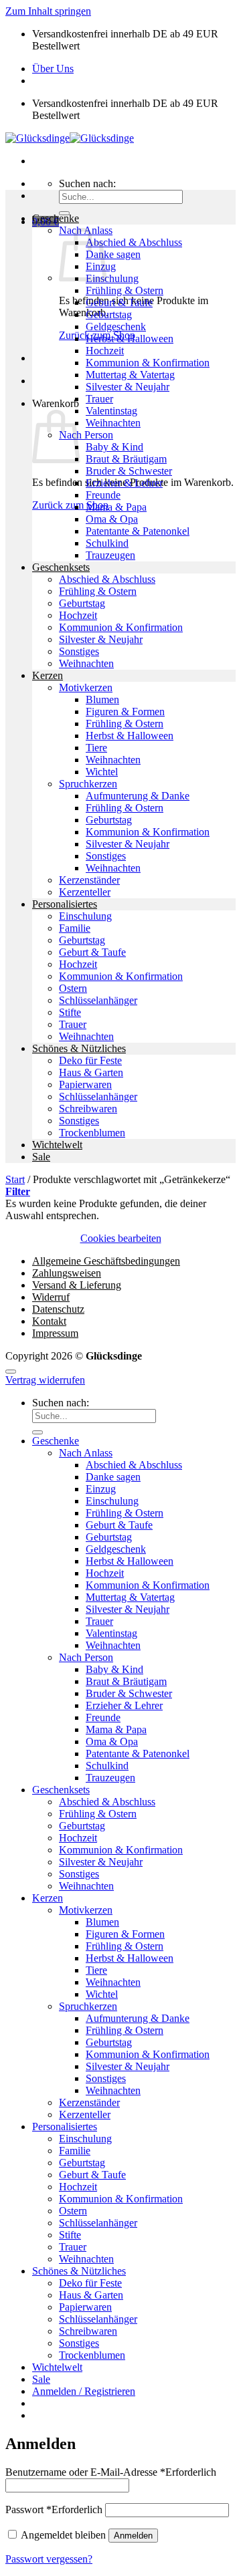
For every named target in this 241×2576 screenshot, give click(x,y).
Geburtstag (109, 314)
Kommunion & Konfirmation (148, 363)
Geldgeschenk (116, 327)
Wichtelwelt (57, 1145)
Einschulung (112, 278)
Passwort (54, 2509)
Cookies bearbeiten (121, 1238)
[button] (18, 1191)
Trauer (99, 399)
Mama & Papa (116, 507)
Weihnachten (113, 423)
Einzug (101, 1489)
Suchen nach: (87, 183)
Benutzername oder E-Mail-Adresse (111, 2472)
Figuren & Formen (125, 712)
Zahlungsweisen (67, 1273)
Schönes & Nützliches (79, 1048)
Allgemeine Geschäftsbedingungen (106, 1261)
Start (15, 1179)
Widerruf (51, 1297)
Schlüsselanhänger (98, 1000)
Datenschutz (58, 1309)
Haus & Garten (91, 1072)
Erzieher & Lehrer (124, 483)
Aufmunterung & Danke (138, 796)
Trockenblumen (92, 1133)
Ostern (73, 988)
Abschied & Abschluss (134, 242)
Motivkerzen (86, 687)
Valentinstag (111, 411)
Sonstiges (79, 651)
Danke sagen (113, 254)
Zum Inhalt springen (48, 11)
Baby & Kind (114, 447)
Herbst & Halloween (130, 339)
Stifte (70, 1012)
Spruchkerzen (88, 784)
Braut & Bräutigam (126, 459)
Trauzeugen (110, 555)
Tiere (96, 748)
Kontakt (49, 1321)
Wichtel (102, 772)
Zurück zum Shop (70, 505)
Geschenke (56, 218)
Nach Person (86, 435)
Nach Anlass (86, 1453)
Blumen (102, 699)
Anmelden (133, 2536)
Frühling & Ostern (125, 290)
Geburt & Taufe (119, 302)
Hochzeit (105, 351)
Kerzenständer (89, 880)
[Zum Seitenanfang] (11, 1372)
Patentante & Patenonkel (138, 531)
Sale (41, 1157)
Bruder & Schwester (129, 471)
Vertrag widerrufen (45, 1380)
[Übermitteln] (37, 1432)
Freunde (103, 495)
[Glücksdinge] (70, 138)
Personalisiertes (65, 904)
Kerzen (48, 675)
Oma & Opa (112, 519)
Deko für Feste (90, 1060)
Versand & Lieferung (77, 1285)
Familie (75, 928)
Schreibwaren (88, 1109)
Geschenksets (61, 567)
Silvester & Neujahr (128, 387)
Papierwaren (85, 1084)
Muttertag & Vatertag (130, 375)
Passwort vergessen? (49, 2559)
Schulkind (107, 543)
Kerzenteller (85, 892)
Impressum (55, 1333)
